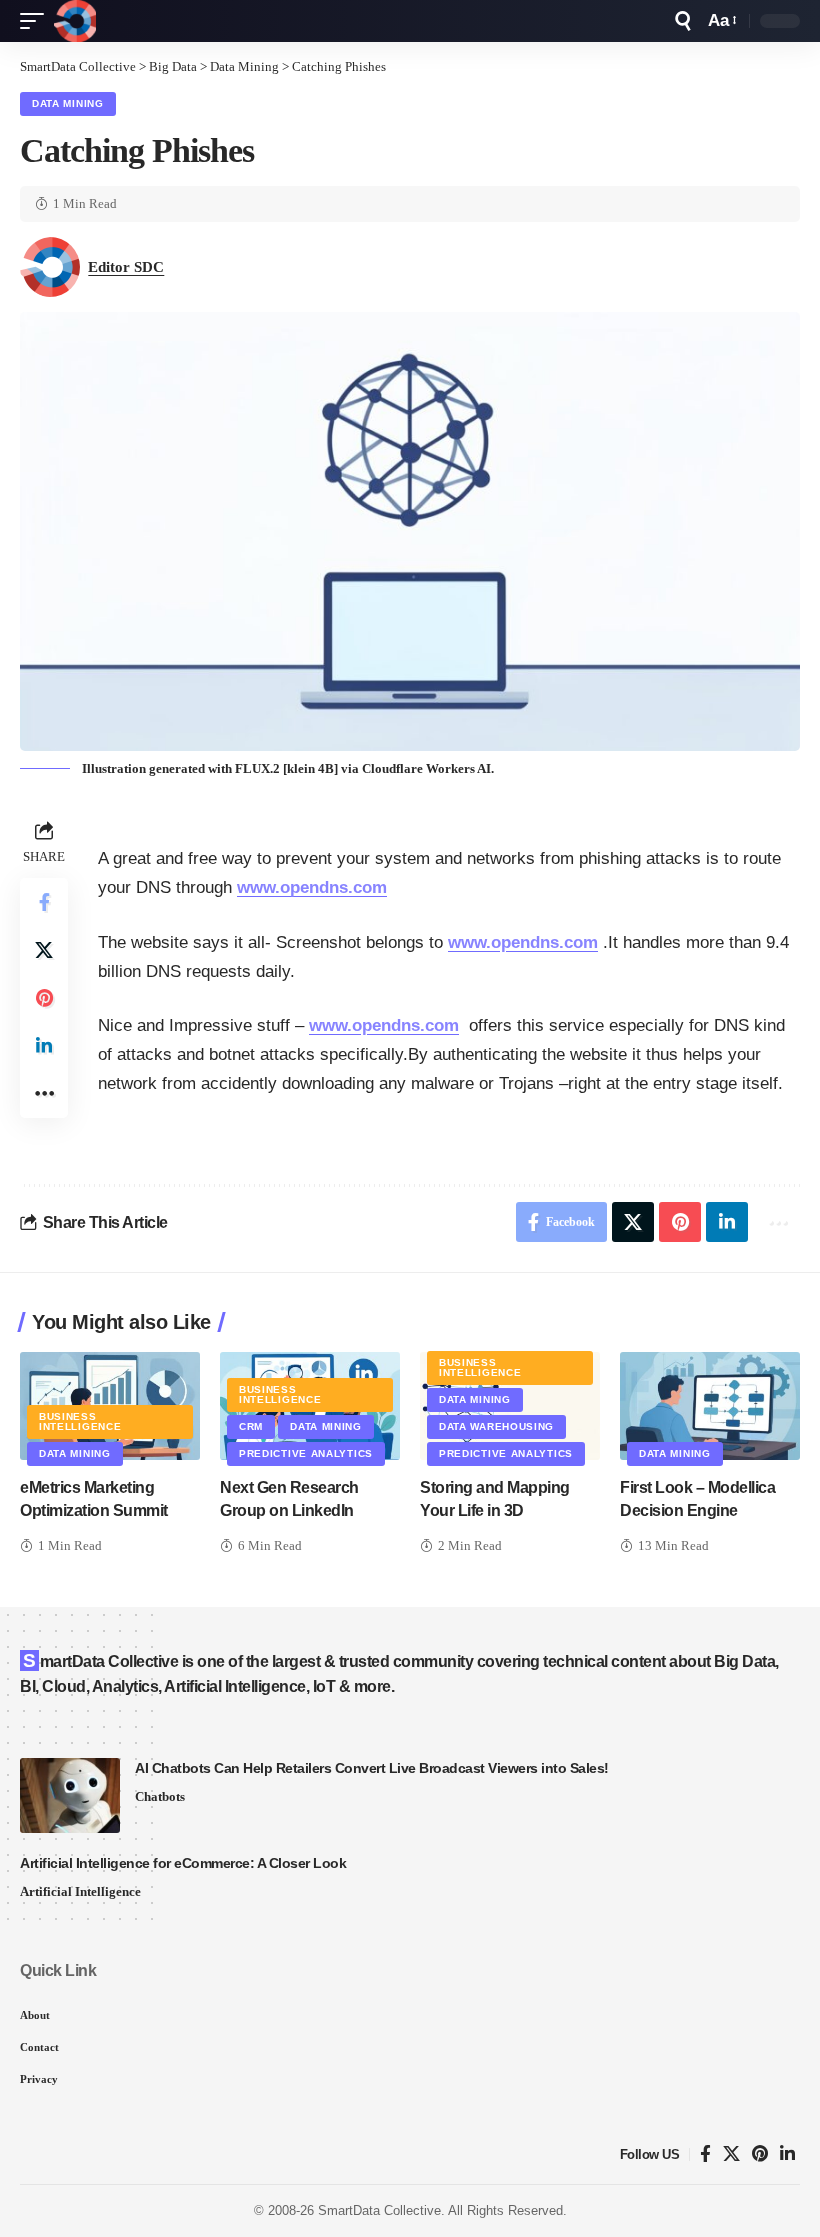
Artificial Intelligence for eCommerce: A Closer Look (183, 1863)
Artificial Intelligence (80, 1891)
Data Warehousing (496, 1426)
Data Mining (68, 103)
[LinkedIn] (787, 2154)
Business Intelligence (80, 1421)
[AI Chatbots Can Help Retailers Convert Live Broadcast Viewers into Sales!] (70, 1795)
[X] (731, 2154)
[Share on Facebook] (44, 902)
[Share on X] (44, 950)
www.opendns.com (312, 887)
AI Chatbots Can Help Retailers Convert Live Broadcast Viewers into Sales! (372, 1768)
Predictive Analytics (306, 1453)
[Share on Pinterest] (44, 998)
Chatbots (160, 1796)
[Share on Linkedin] (44, 1046)
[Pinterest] (760, 2154)
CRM (251, 1426)
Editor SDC (126, 267)
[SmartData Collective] (75, 21)
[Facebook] (705, 2154)
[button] (37, 21)
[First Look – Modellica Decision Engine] (710, 1406)
